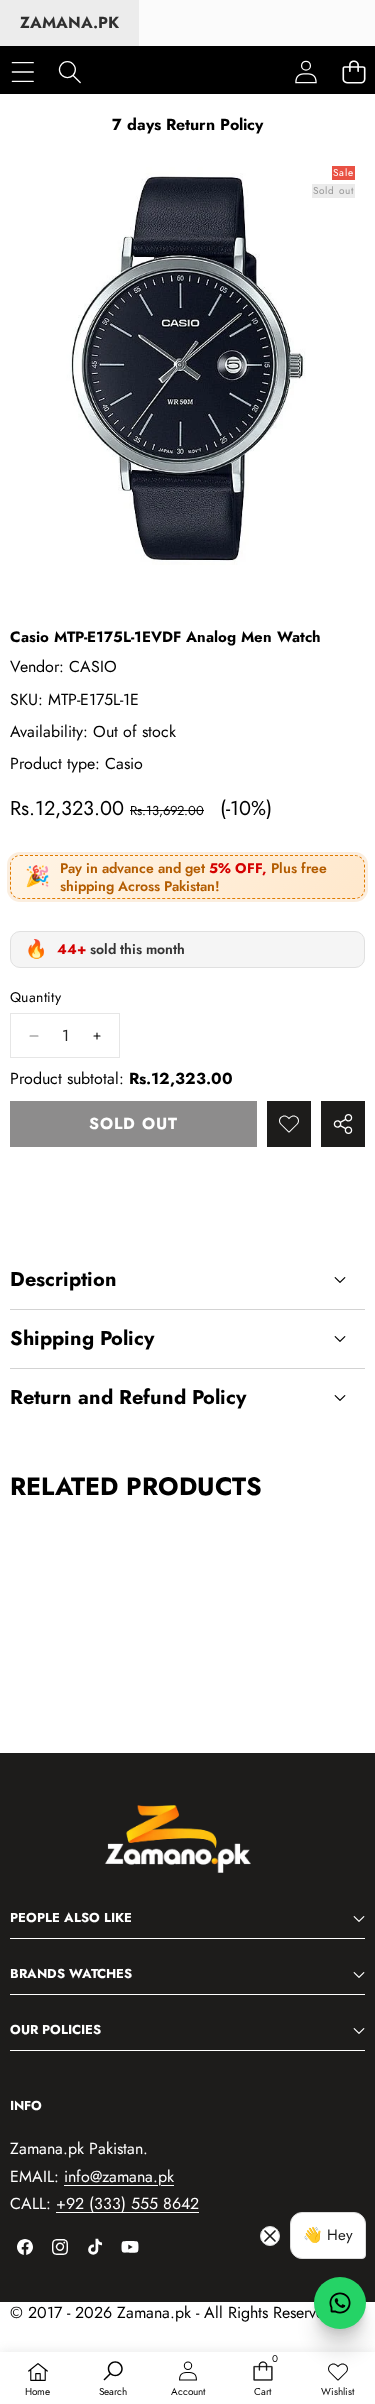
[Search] (69, 71)
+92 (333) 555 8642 (127, 2203)
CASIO (93, 666)
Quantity (35, 997)
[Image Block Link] (188, 1849)
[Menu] (22, 71)
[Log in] (306, 72)
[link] (337, 2380)
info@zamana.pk (119, 2176)
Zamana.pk (69, 22)
